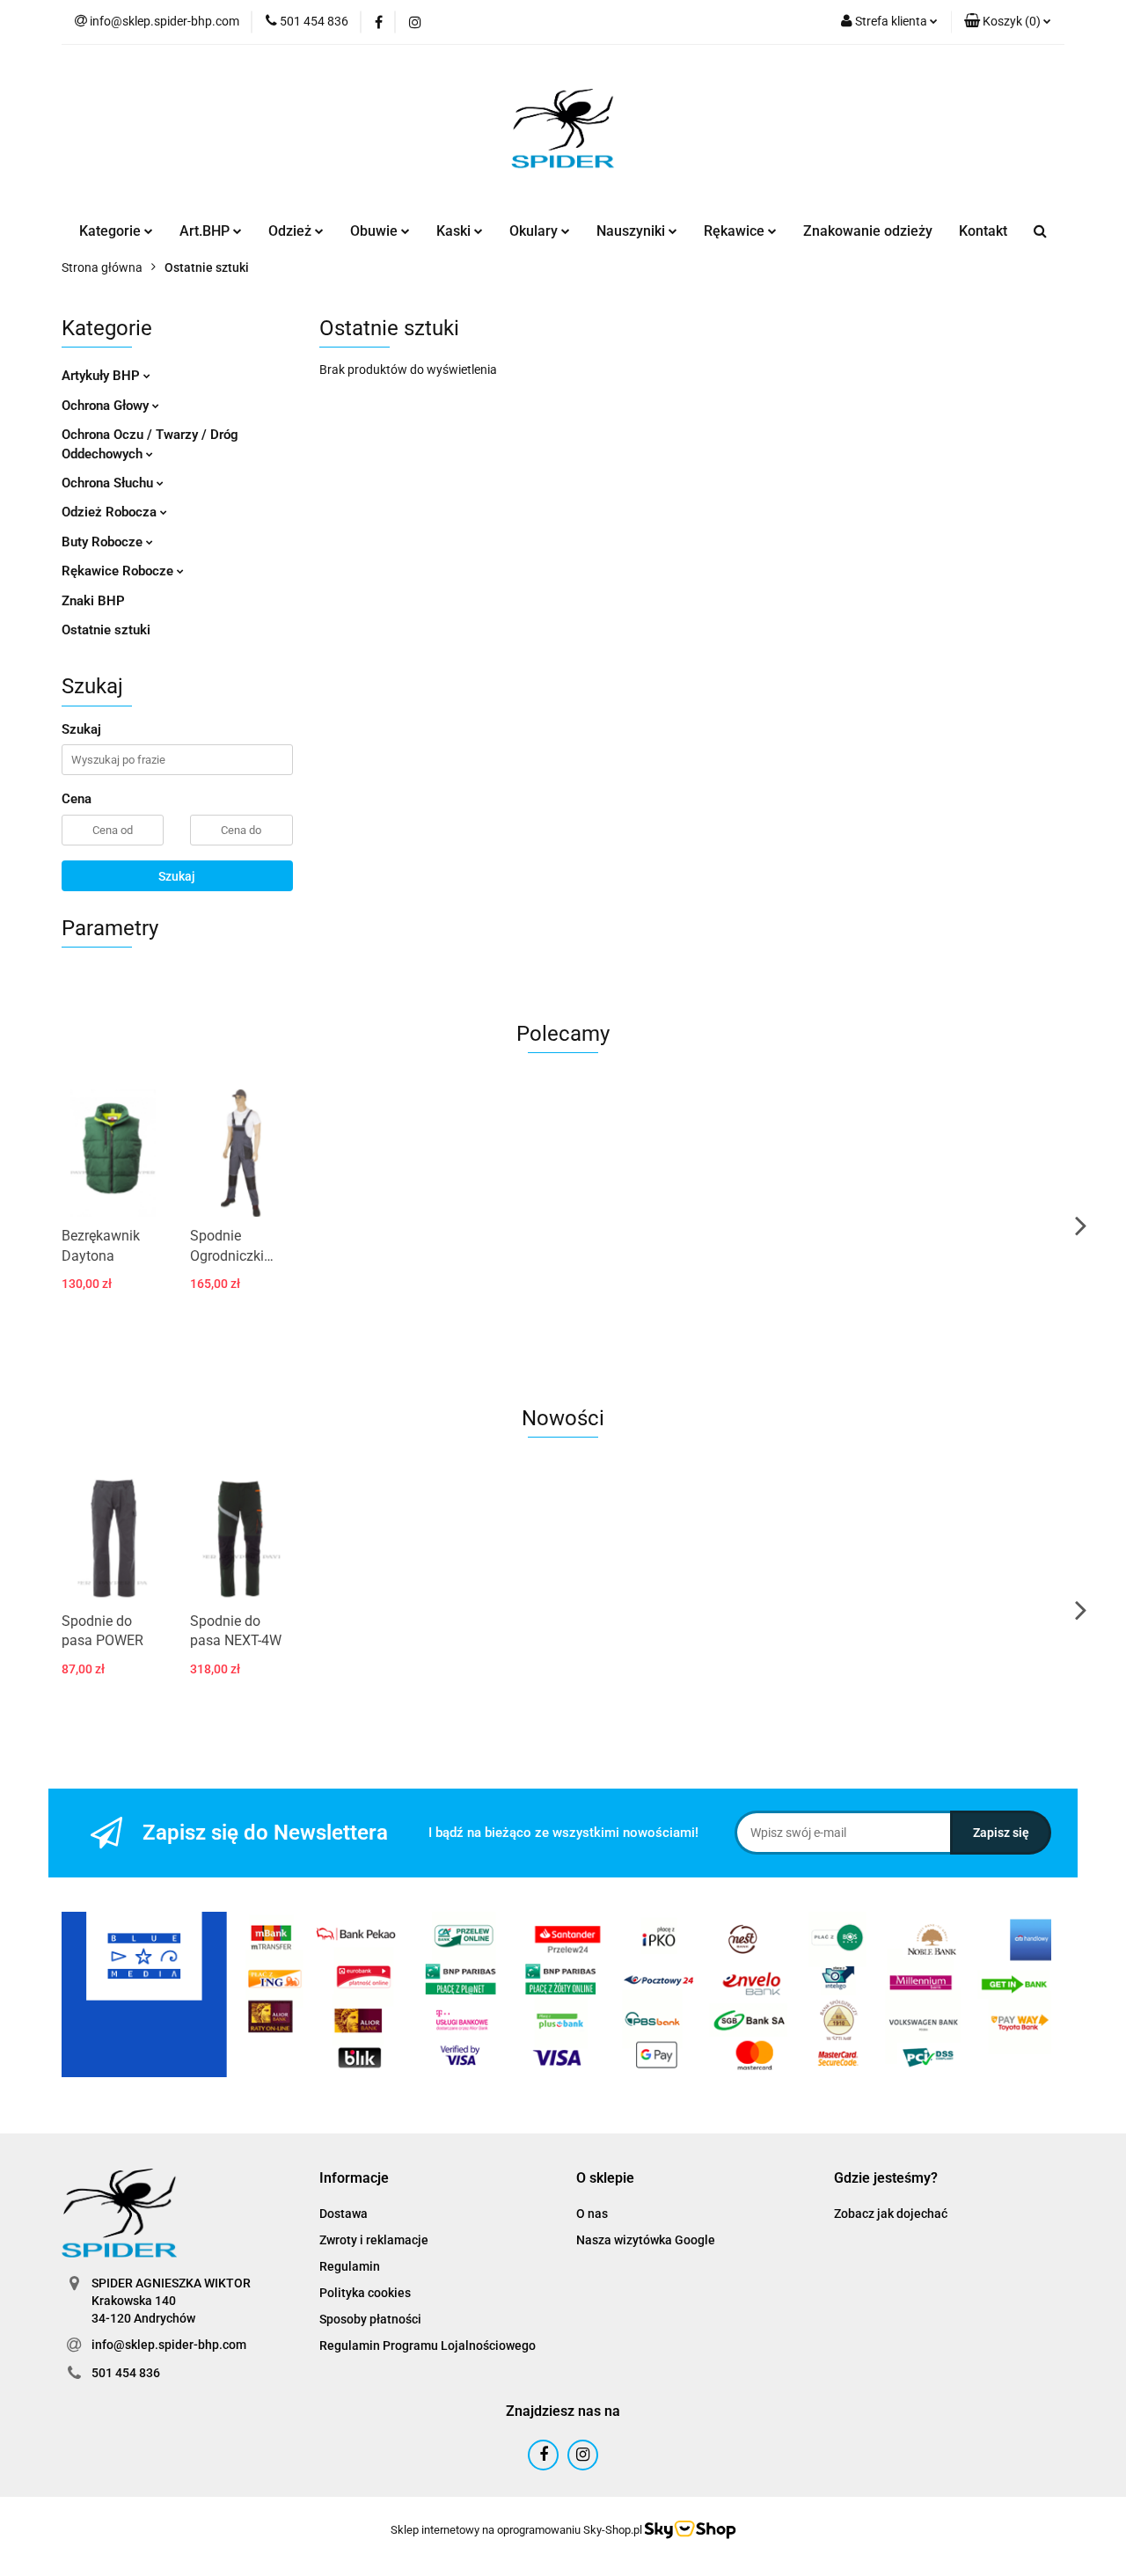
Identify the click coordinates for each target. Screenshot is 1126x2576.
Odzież (292, 231)
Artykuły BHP (102, 376)
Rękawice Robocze (119, 571)
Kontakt (983, 231)
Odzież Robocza (111, 512)
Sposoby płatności (370, 2319)
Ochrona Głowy (107, 406)
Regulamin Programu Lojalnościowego (428, 2345)
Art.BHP (206, 231)
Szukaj (177, 876)
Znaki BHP (93, 601)
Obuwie (376, 231)
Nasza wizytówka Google (646, 2240)
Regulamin (350, 2266)
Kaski (455, 231)
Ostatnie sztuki (106, 630)
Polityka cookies (365, 2293)
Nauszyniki (632, 231)
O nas (592, 2214)
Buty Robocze (104, 542)
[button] (1008, 22)
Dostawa (344, 2214)
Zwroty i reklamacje (374, 2240)
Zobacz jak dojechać (891, 2214)
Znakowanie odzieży (868, 231)
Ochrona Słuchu (109, 483)
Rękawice (736, 231)
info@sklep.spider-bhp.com (169, 2345)
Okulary (535, 231)
